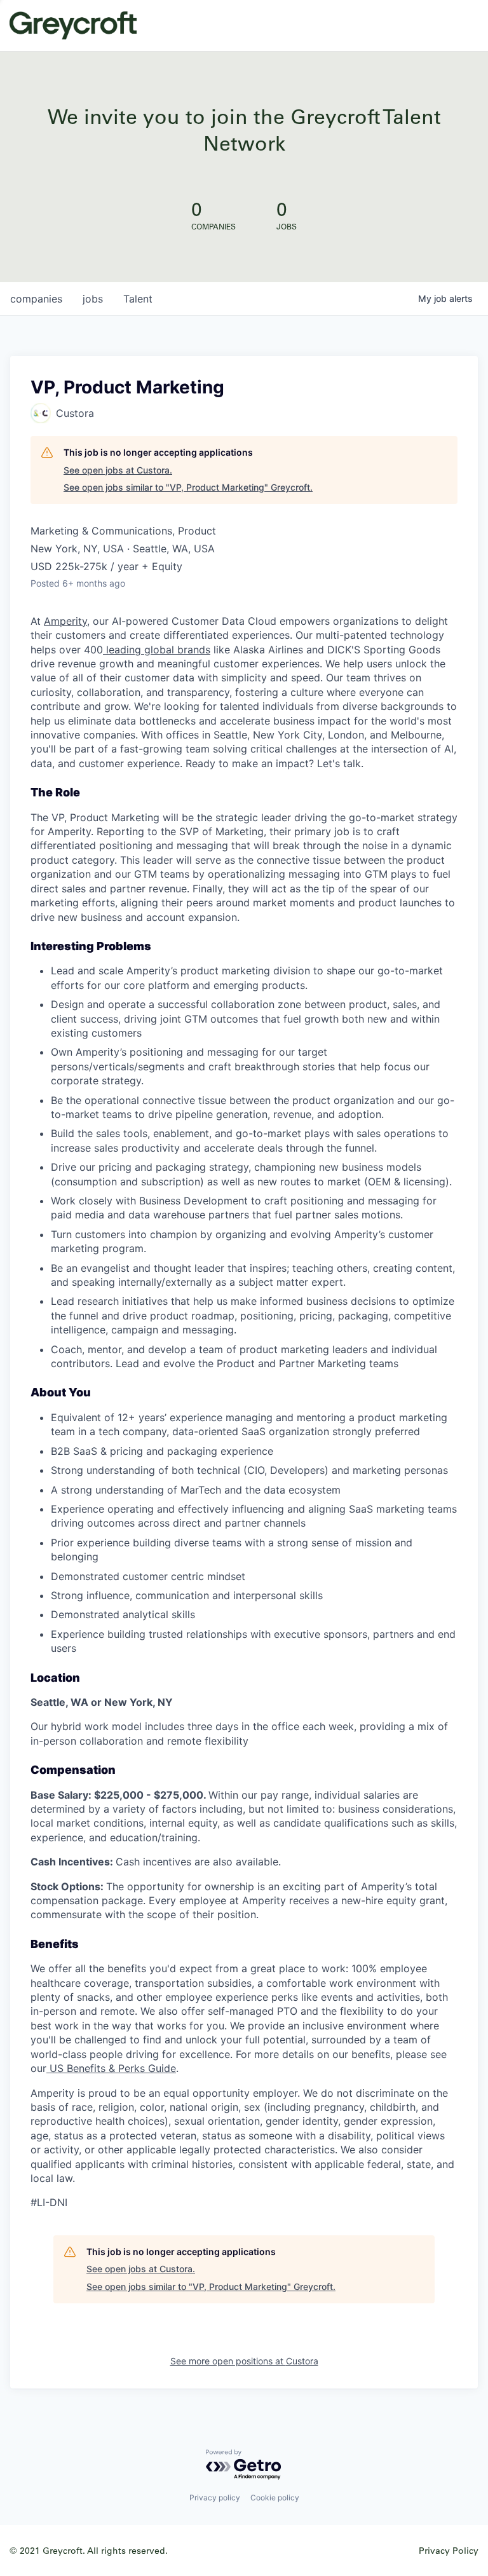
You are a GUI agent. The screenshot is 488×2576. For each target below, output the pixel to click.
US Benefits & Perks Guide (111, 2068)
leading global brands (157, 650)
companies (36, 299)
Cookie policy (275, 2498)
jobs (93, 299)
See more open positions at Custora (244, 2361)
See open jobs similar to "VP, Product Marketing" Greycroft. (188, 487)
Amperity (65, 621)
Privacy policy (215, 2498)
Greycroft (73, 25)
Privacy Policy (449, 2550)
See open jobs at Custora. (118, 470)
